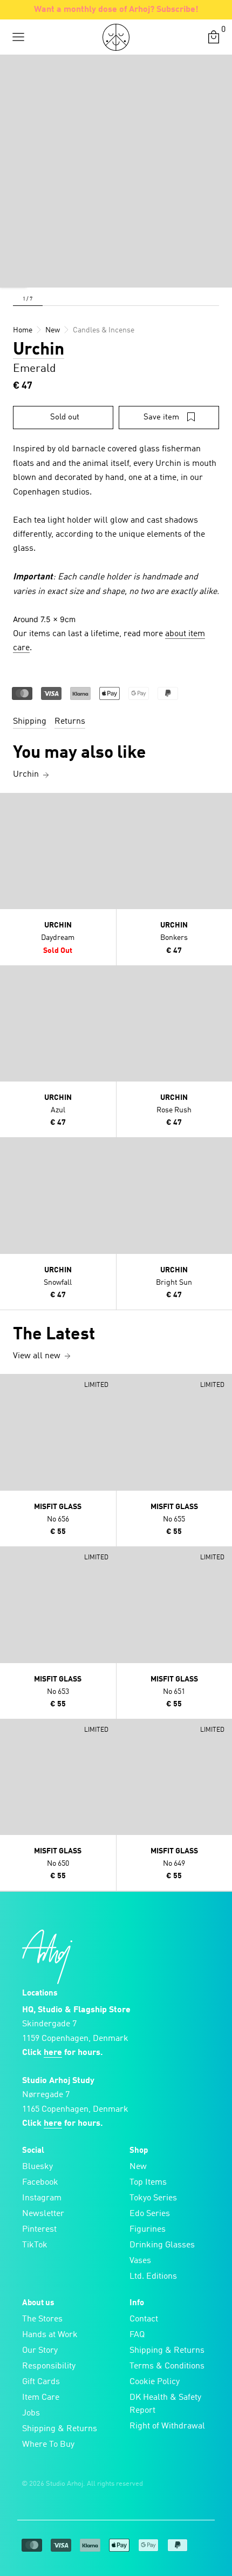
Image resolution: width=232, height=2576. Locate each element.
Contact (144, 2319)
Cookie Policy (155, 2382)
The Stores (42, 2319)
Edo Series (150, 2214)
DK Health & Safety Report (165, 2404)
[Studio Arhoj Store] (116, 37)
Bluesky (37, 2167)
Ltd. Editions (153, 2277)
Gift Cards (41, 2382)
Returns (70, 722)
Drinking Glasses (162, 2245)
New (138, 2167)
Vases (140, 2261)
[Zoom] (13, 274)
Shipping (30, 722)
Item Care (41, 2398)
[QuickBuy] (10, 804)
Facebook (40, 2183)
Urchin (39, 350)
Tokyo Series (153, 2198)
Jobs (31, 2413)
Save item (161, 418)
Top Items (148, 2183)
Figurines (148, 2230)
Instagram (42, 2198)
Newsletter (43, 2214)
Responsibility (49, 2366)
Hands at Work (50, 2335)
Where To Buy (48, 2445)
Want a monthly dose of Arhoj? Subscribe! (116, 10)
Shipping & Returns (60, 2429)
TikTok (35, 2245)
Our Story (40, 2351)
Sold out (65, 418)
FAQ (137, 2335)
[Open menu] (18, 37)
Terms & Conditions (167, 2366)
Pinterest (39, 2230)
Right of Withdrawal (167, 2426)
